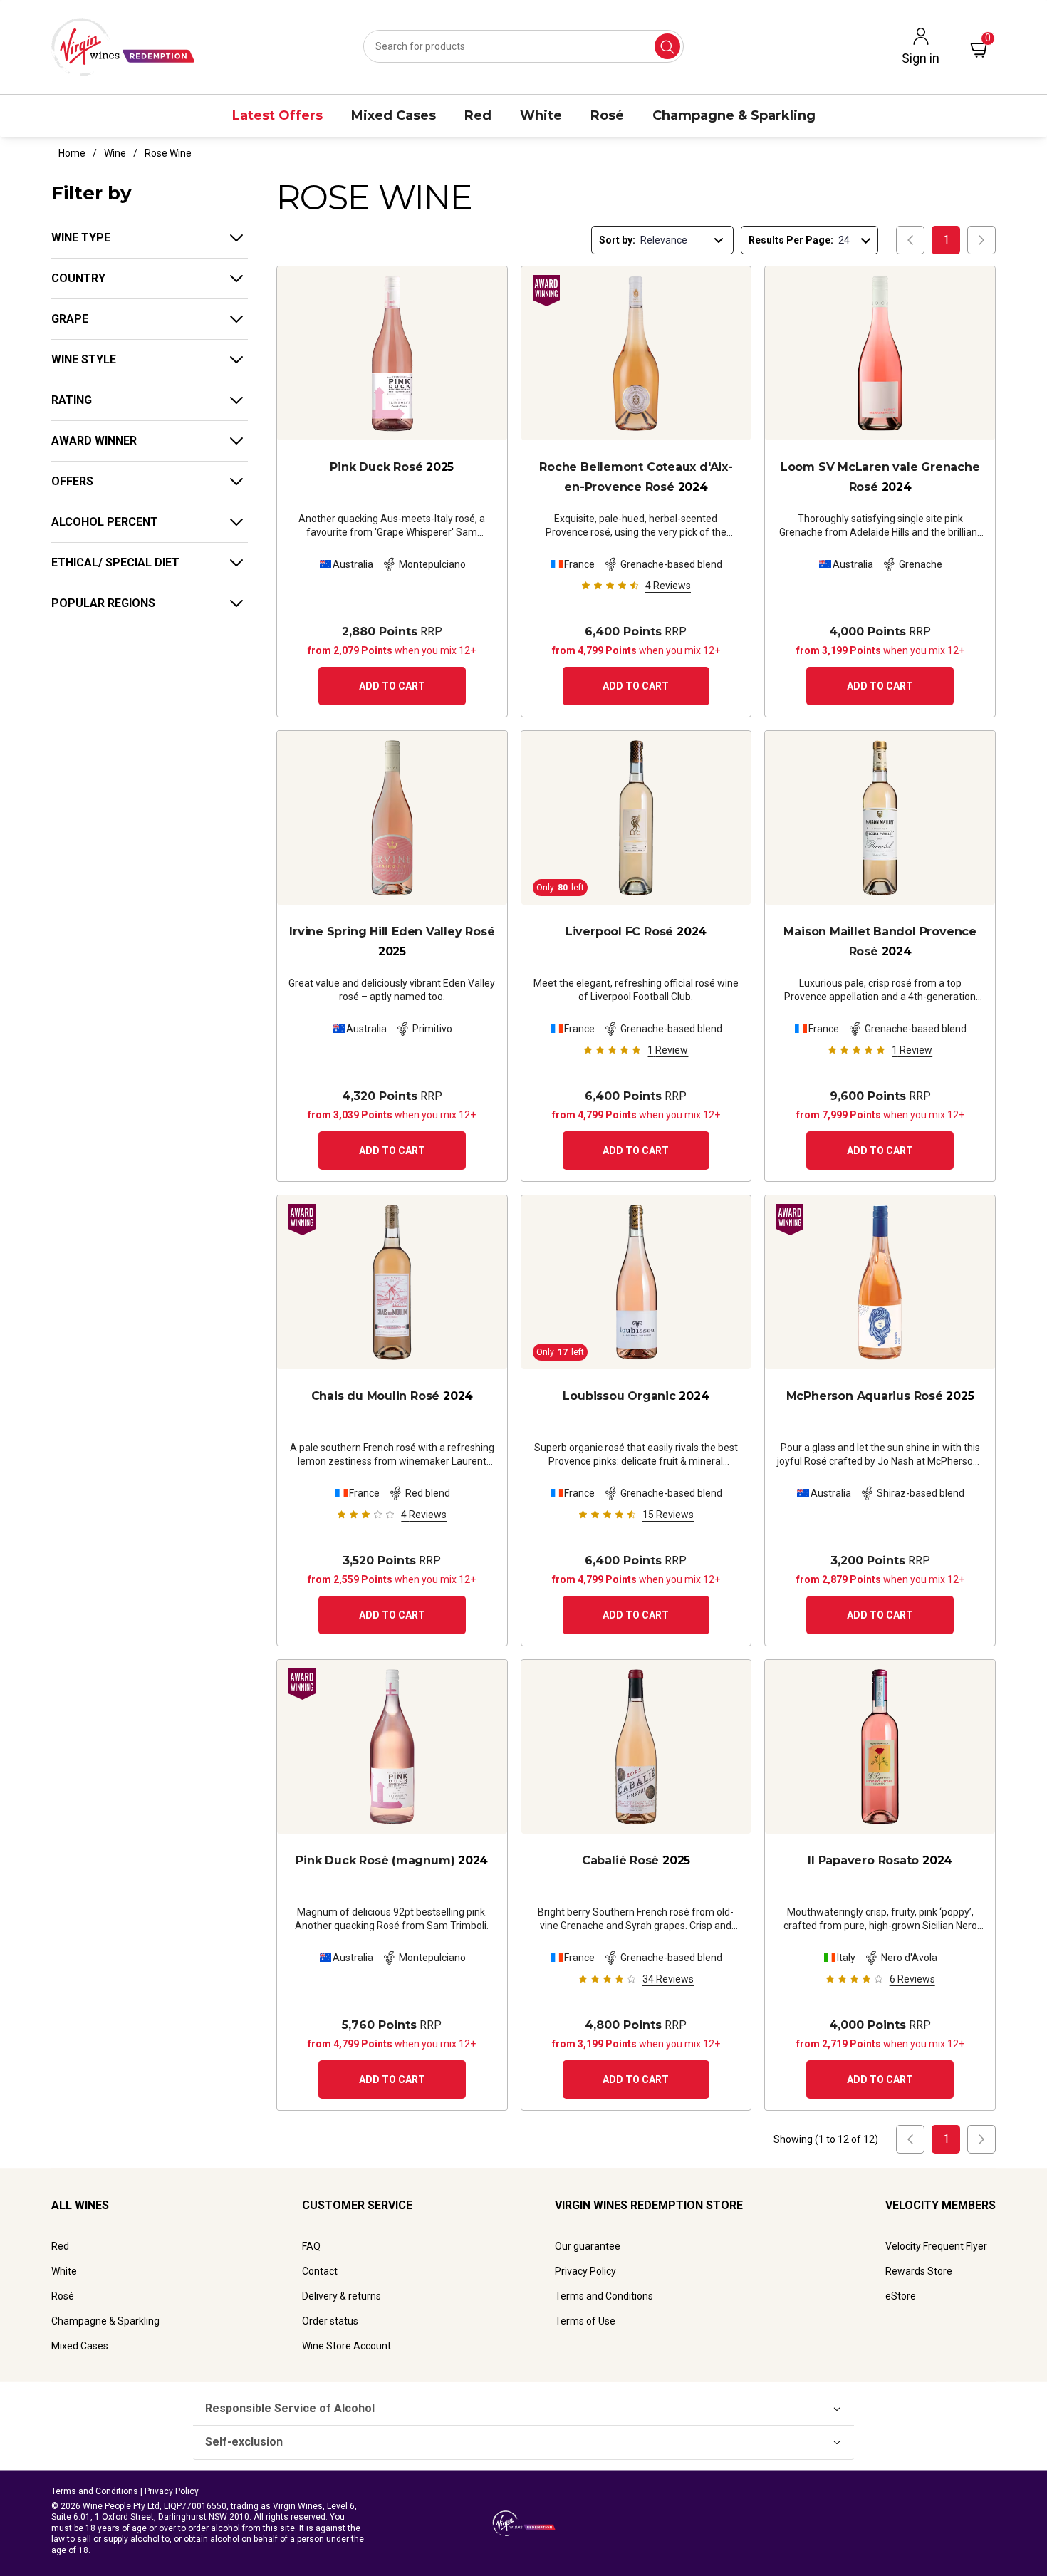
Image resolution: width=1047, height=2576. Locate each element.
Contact (320, 2271)
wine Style (84, 359)
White (64, 2271)
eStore (901, 2296)
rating (72, 400)
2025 (392, 467)
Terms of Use (585, 2321)
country (78, 278)
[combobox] (523, 46)
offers (72, 481)
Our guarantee (588, 2246)
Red (60, 2246)
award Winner (94, 441)
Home (72, 153)
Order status (330, 2321)
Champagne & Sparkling (105, 2321)
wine (115, 153)
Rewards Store (919, 2271)
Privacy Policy (585, 2271)
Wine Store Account (347, 2346)
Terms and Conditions (604, 2296)
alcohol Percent (105, 522)
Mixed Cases (80, 2346)
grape (70, 319)
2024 (636, 477)
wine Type (81, 238)
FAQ (311, 2246)
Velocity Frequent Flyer (936, 2246)
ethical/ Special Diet (115, 562)
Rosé (63, 2296)
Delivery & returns (342, 2296)
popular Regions (103, 603)
